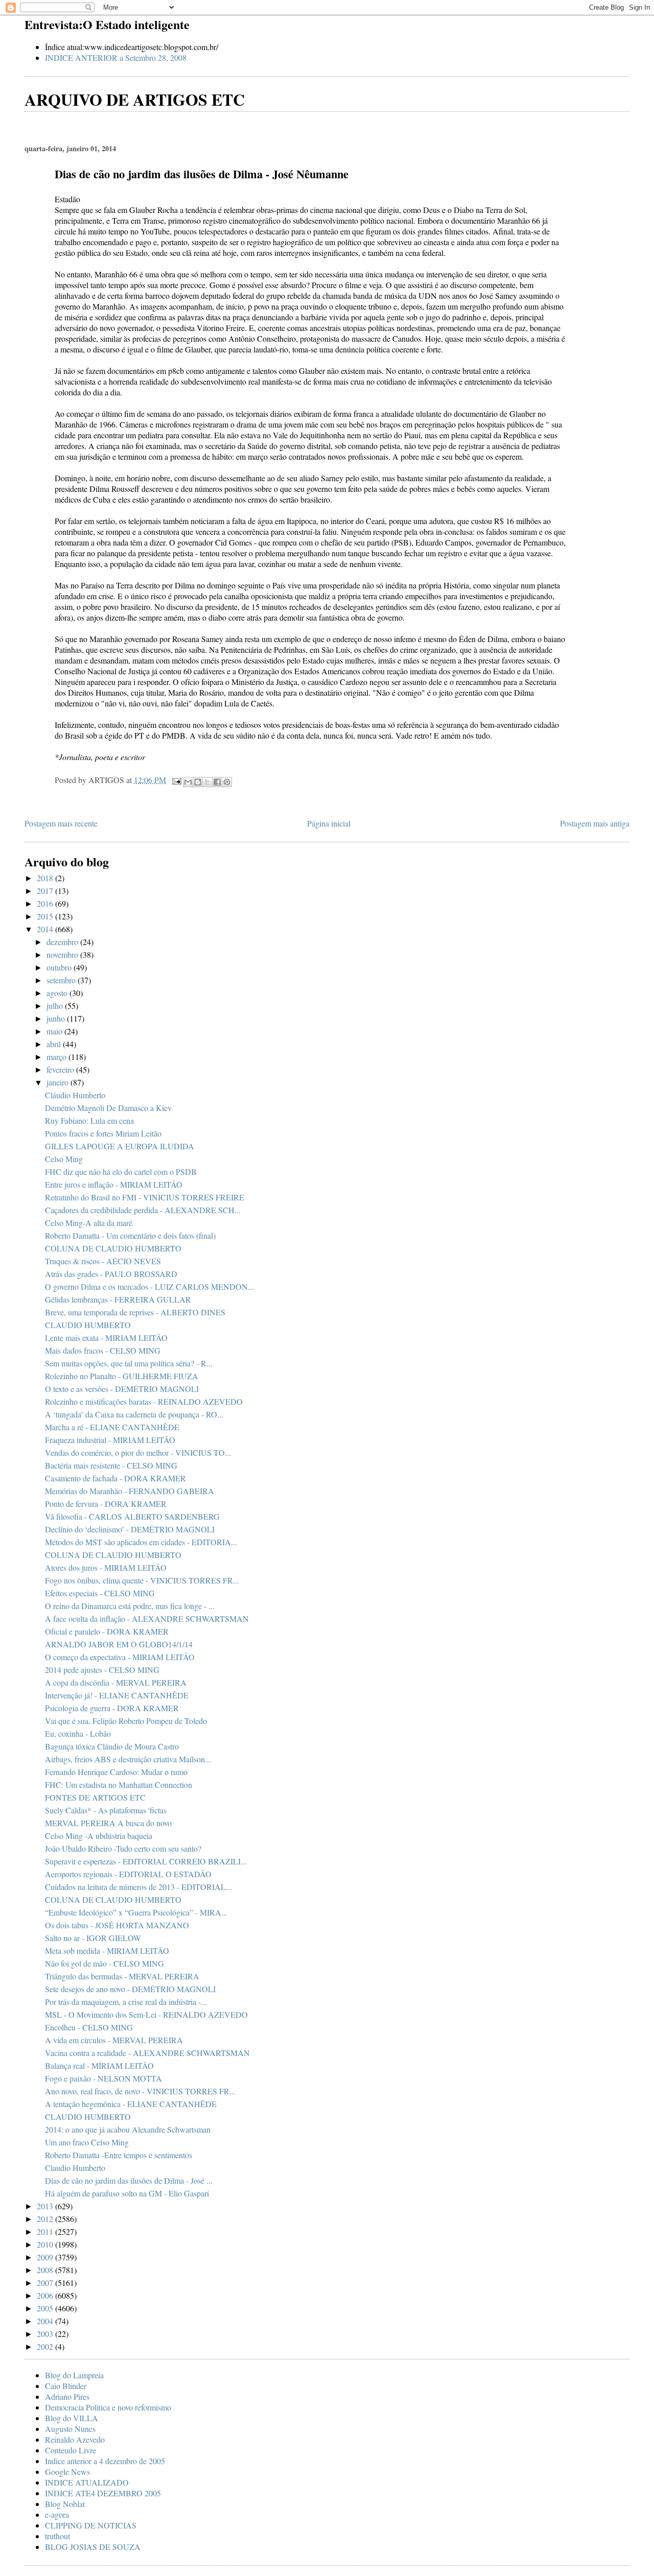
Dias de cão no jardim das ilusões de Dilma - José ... (129, 2180)
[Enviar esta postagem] (176, 780)
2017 (46, 891)
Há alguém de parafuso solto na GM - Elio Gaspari (127, 2193)
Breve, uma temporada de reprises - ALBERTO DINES (135, 1312)
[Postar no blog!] (198, 782)
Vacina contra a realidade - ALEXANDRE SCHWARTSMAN (147, 2053)
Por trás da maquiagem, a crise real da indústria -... (126, 2002)
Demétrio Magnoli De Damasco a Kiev (108, 1108)
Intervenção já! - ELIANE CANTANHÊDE (117, 1695)
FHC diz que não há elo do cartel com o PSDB (121, 1172)
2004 (46, 2321)
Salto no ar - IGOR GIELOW (93, 1938)
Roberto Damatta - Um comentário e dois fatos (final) (130, 1235)
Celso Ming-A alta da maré (89, 1223)
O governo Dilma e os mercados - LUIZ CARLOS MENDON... (149, 1286)
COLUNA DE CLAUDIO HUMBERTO (113, 1248)
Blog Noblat (65, 2504)
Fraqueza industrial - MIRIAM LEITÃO (110, 1440)
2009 (46, 2257)
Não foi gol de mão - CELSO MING (104, 1963)
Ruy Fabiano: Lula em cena (89, 1120)
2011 (46, 2231)
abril (55, 1044)
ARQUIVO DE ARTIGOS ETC (135, 99)
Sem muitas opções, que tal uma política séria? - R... (129, 1363)
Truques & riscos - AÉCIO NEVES (103, 1261)
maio (55, 1031)
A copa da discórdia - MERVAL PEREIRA (116, 1682)
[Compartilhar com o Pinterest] (227, 782)
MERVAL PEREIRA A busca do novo (108, 1823)
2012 (46, 2219)
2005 (46, 2308)
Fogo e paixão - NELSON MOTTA (103, 2078)
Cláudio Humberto (75, 1095)
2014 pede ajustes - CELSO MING (102, 1670)
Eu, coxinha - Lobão (78, 1733)
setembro (62, 980)
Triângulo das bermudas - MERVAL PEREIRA (122, 1976)
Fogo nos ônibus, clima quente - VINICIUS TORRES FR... (142, 1580)
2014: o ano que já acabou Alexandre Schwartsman (128, 2129)
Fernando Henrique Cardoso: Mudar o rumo (116, 1772)
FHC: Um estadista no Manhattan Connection (119, 1785)
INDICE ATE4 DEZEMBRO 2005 (103, 2493)
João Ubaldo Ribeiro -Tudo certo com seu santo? (123, 1848)
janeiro (59, 1082)
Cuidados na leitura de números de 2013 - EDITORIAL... (138, 1887)
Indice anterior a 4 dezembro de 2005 (105, 2461)
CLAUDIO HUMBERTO (88, 1325)
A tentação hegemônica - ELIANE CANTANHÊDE (131, 2104)
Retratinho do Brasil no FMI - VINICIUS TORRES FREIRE (145, 1197)
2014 (46, 929)
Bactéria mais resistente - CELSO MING (111, 1465)
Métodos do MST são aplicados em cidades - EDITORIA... (141, 1542)
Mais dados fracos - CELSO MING (103, 1350)
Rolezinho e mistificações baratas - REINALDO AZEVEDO (144, 1401)
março (57, 1057)
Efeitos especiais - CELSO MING (100, 1593)
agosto (58, 993)
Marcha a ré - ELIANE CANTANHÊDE (112, 1427)
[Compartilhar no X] (207, 782)
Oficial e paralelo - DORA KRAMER (107, 1631)
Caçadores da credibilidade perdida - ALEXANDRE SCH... (143, 1210)
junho (57, 1018)
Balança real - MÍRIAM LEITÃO (99, 2065)
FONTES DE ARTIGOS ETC (95, 1797)
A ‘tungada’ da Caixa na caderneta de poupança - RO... (134, 1414)
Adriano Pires (67, 2396)
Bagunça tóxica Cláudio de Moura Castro (112, 1746)
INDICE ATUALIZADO (87, 2482)
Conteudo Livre (71, 2450)
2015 (46, 916)
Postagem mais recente (61, 823)
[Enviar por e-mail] (188, 782)
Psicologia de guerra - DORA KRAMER (112, 1708)
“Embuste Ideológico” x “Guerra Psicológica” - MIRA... (136, 1912)
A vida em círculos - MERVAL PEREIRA (114, 2040)
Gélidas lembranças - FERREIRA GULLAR (118, 1299)
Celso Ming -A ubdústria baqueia (99, 1836)
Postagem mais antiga (595, 823)
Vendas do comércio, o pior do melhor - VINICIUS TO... (138, 1452)
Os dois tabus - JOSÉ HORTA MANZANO (117, 1925)
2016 (46, 903)
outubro (60, 967)
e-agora (57, 2514)
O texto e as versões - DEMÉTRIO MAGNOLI (122, 1389)
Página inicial (329, 823)
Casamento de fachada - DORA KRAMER (115, 1478)
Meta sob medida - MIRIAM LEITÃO (107, 1951)
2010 (46, 2244)
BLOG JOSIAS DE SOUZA (93, 2547)
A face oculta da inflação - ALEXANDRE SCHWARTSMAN (147, 1618)
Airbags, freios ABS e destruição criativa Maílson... (128, 1759)
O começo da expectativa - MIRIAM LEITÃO (120, 1657)
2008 (46, 2270)
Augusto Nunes (70, 2429)
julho (56, 1006)
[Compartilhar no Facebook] (217, 782)
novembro (63, 954)
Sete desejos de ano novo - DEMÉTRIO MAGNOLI (130, 1989)
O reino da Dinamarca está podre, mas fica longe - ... (130, 1606)
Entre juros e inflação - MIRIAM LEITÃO (114, 1184)
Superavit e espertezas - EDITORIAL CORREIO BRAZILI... (146, 1861)
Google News (67, 2472)
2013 (46, 2206)
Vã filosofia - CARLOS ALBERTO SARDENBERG (132, 1516)
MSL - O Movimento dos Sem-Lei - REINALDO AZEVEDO (146, 2014)
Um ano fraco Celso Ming (87, 2142)
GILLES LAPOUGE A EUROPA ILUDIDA (120, 1146)
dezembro (63, 942)
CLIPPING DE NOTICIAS (91, 2525)
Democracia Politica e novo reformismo (108, 2407)
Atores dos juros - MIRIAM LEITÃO (106, 1567)
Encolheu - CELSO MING (89, 2027)
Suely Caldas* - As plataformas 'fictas (106, 1810)
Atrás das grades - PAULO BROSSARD (111, 1274)
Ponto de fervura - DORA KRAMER (106, 1504)
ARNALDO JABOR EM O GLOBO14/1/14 (119, 1644)
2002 (46, 2346)
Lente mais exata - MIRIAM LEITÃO (106, 1338)
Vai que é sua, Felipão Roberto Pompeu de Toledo (126, 1721)
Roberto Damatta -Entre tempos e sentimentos (119, 2155)
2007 (46, 2283)
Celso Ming (64, 1159)
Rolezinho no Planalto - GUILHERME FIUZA (122, 1376)
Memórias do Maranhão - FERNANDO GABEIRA (130, 1491)
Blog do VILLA (72, 2418)
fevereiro (61, 1069)
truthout (57, 2536)
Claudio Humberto (75, 2168)
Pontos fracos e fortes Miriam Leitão (103, 1133)
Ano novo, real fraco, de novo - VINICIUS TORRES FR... (140, 2091)
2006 (46, 2295)
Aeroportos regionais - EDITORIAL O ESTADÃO (128, 1874)
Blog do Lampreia (74, 2375)
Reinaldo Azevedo (75, 2439)
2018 (46, 878)
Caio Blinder (66, 2386)
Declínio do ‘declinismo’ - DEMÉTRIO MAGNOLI (130, 1529)
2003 (46, 2334)
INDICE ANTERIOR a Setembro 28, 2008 (116, 57)
